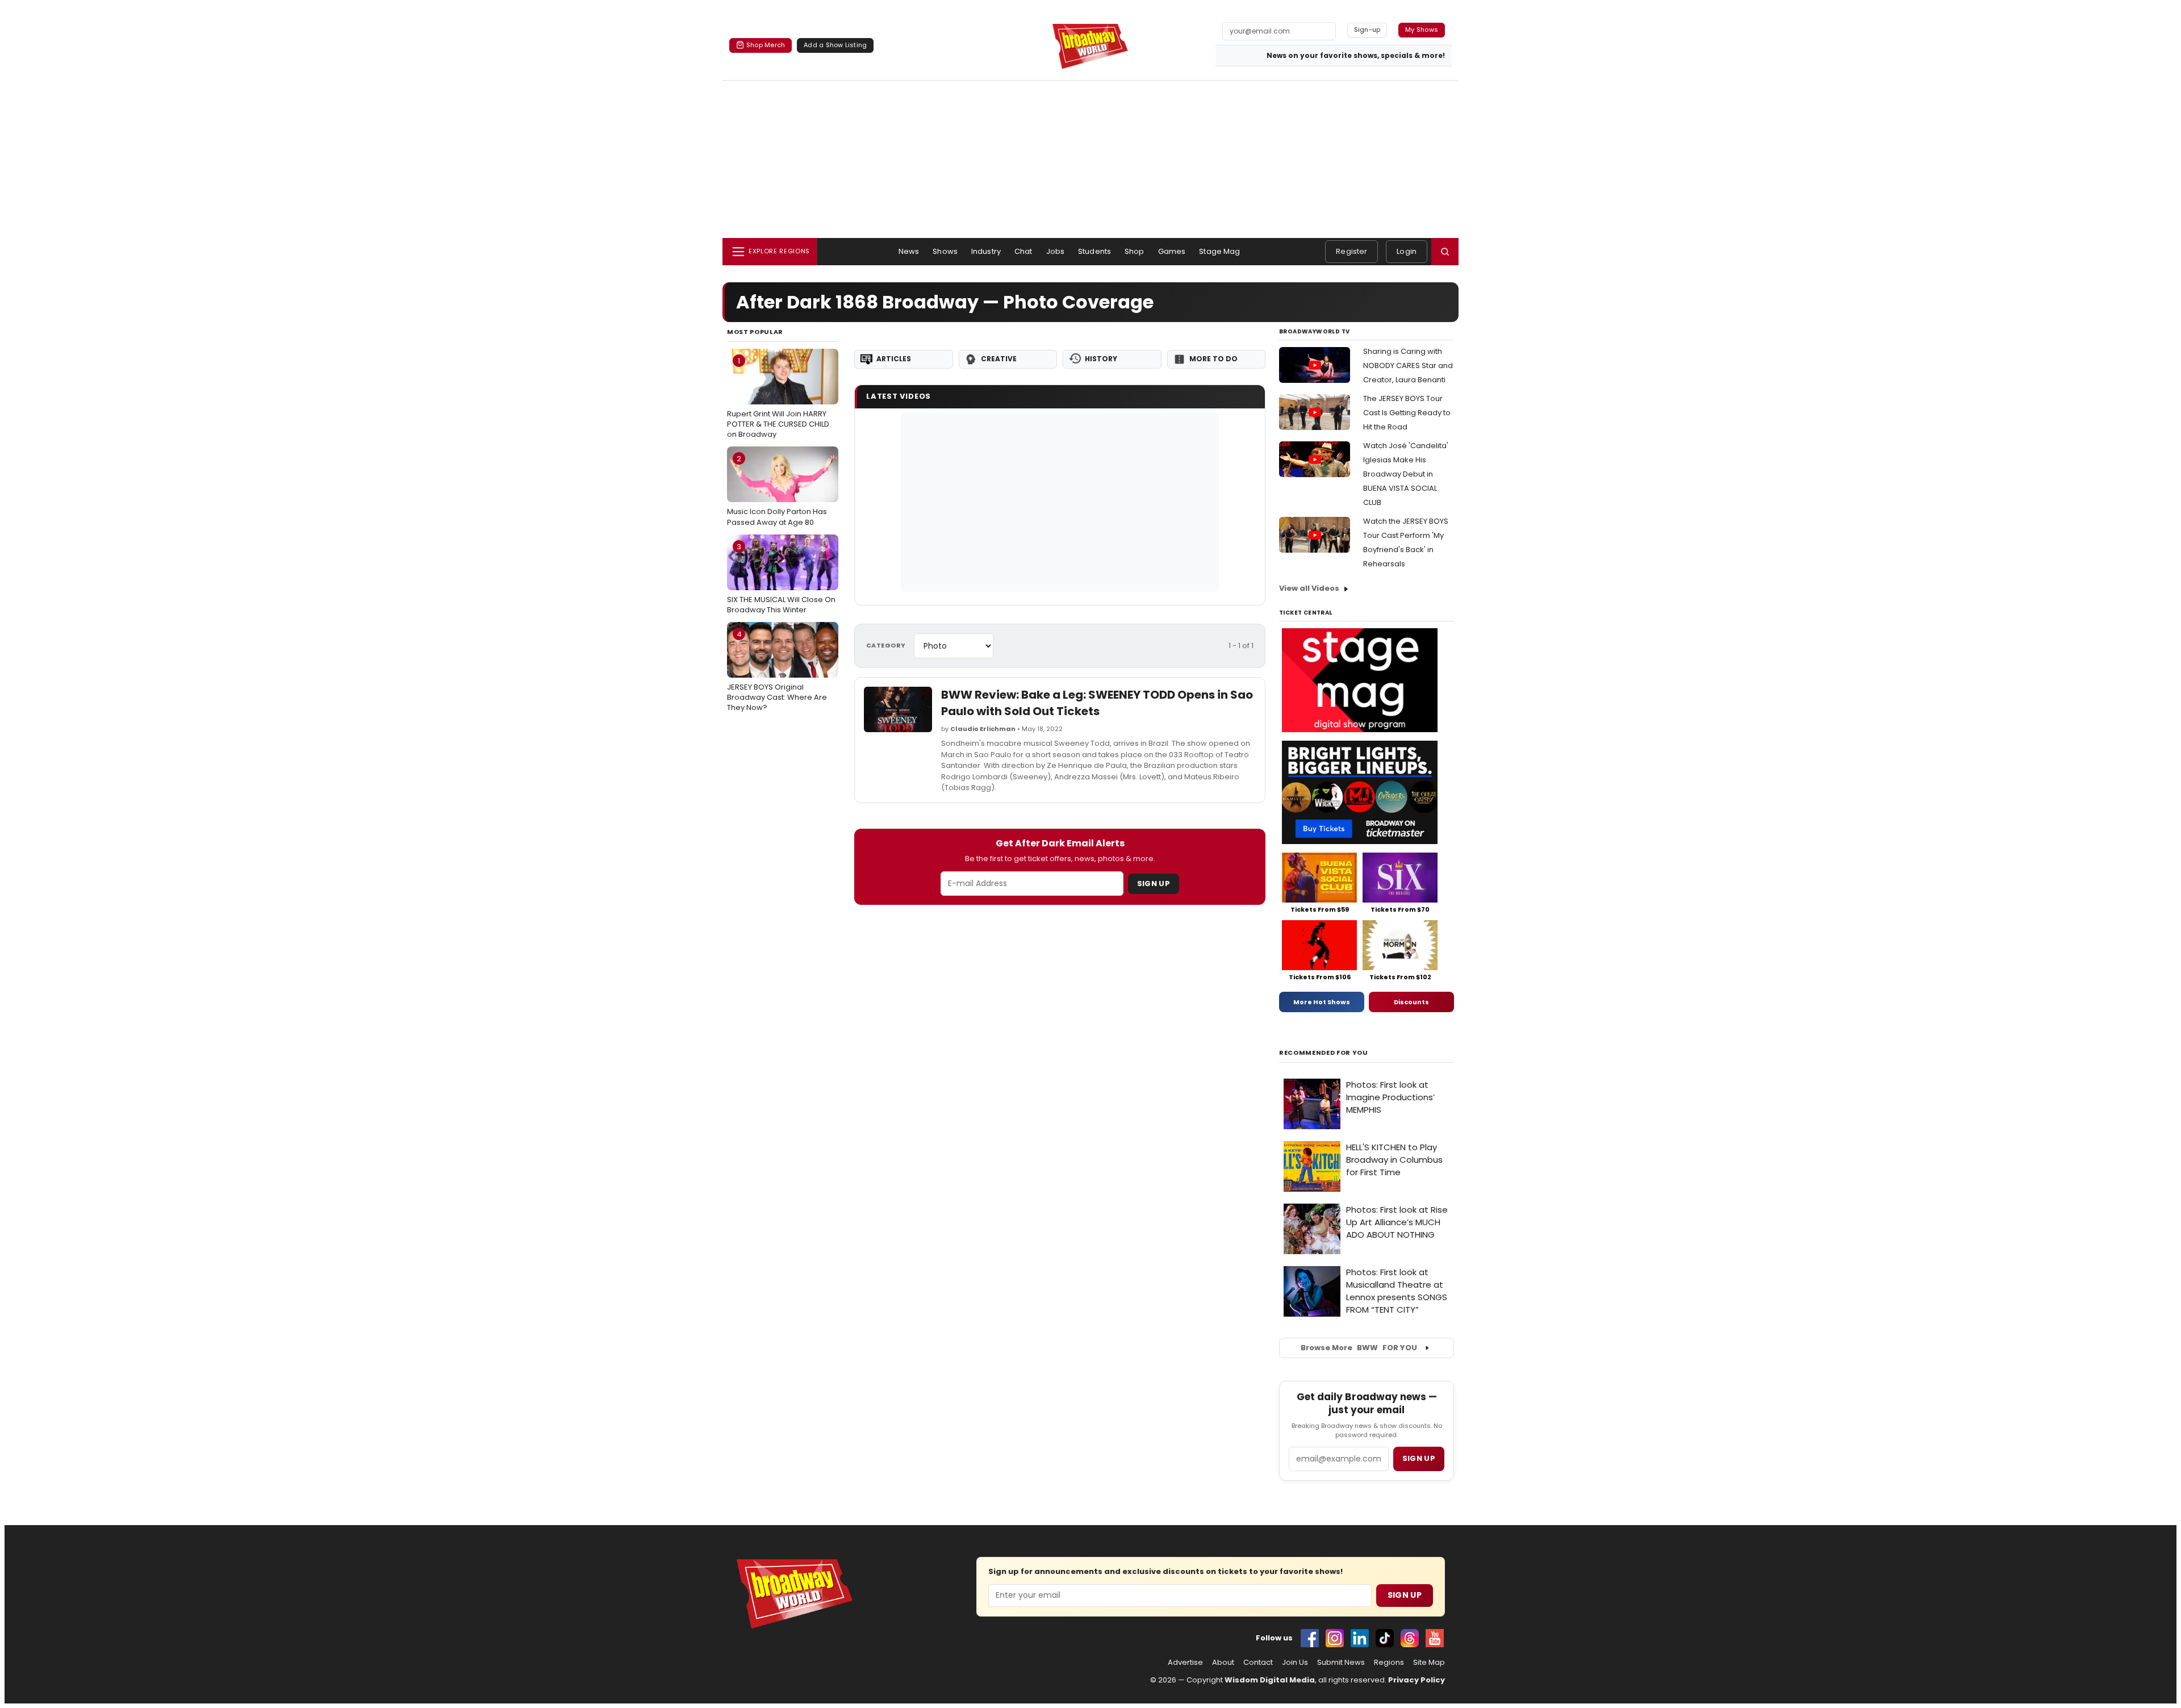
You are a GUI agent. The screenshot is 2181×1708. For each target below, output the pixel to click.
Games (1172, 251)
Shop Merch (766, 45)
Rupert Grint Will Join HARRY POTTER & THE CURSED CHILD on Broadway (778, 398)
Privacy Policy (1417, 1680)
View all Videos (1309, 588)
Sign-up (1367, 30)
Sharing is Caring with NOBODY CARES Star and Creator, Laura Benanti (1408, 366)
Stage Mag (1219, 251)
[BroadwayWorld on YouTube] (1435, 1638)
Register (1351, 251)
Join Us (1295, 1663)
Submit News (1341, 1663)
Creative (999, 359)
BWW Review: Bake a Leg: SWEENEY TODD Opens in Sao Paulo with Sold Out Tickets (1097, 703)
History (1101, 359)
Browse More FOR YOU (1359, 1348)
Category (886, 645)
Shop (1135, 251)
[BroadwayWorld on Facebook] (1310, 1638)
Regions (1389, 1663)
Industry (986, 251)
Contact (1258, 1663)
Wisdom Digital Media (1270, 1680)
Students (1094, 251)
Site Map (1429, 1663)
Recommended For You (1324, 1053)
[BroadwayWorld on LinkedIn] (1360, 1638)
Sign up (1419, 1458)
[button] (1445, 252)
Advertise (1185, 1663)
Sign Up (1154, 884)
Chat (1023, 251)
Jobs (1056, 251)
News (909, 251)
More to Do (1213, 359)
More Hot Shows (1322, 1002)
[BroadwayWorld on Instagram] (1335, 1638)
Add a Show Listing (835, 45)
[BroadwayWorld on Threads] (1410, 1638)
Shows (945, 251)
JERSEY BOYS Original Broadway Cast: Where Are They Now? (777, 671)
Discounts (1411, 1002)
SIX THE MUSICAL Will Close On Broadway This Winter (781, 578)
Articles (894, 359)
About (1223, 1663)
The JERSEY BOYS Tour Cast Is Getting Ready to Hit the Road (1407, 413)
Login (1407, 251)
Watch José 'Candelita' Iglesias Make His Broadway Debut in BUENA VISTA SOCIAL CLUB (1406, 474)
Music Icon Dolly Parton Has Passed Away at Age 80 (777, 490)
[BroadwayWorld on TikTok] (1385, 1638)
